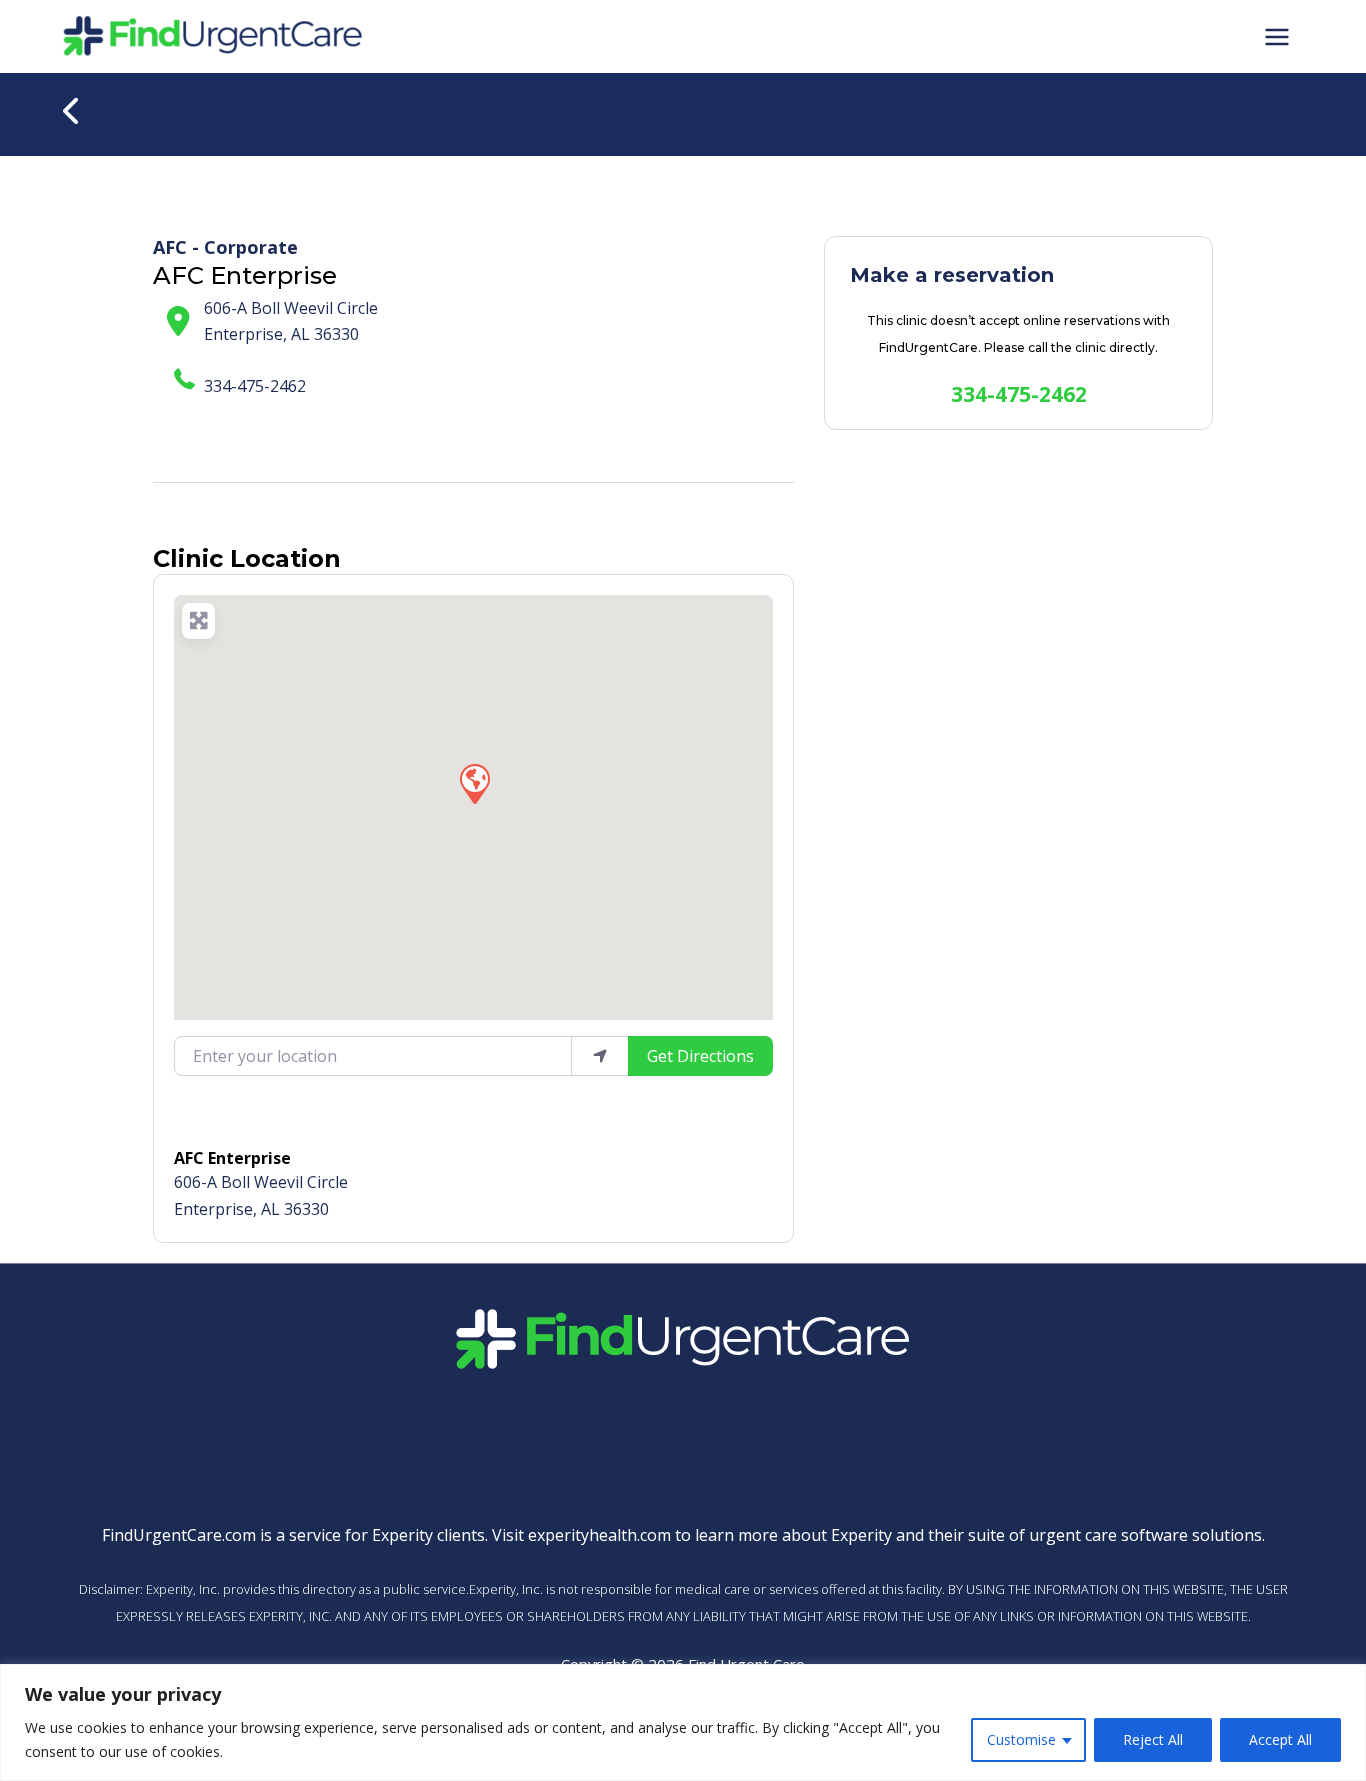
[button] (474, 783)
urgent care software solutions (1145, 1535)
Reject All (1153, 1739)
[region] (683, 1722)
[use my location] (600, 1056)
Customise (1021, 1739)
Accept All (1280, 1739)
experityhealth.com (599, 1535)
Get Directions (700, 1056)
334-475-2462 (255, 386)
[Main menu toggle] (1277, 36)
